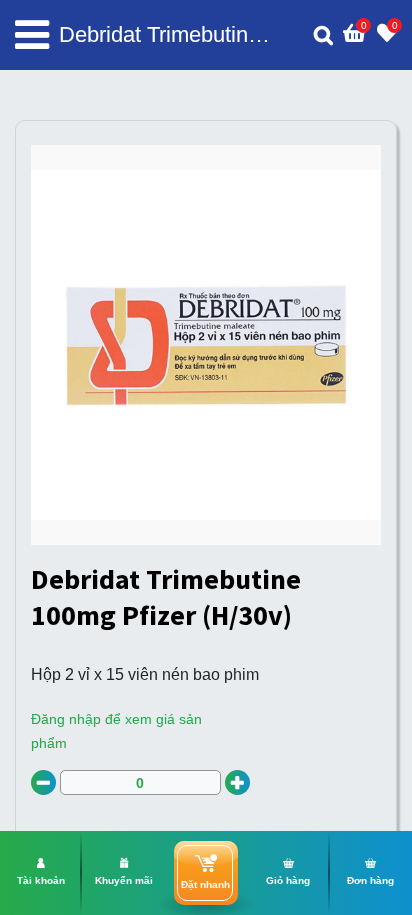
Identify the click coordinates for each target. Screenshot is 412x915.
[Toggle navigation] (32, 35)
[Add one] (237, 782)
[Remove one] (43, 782)
